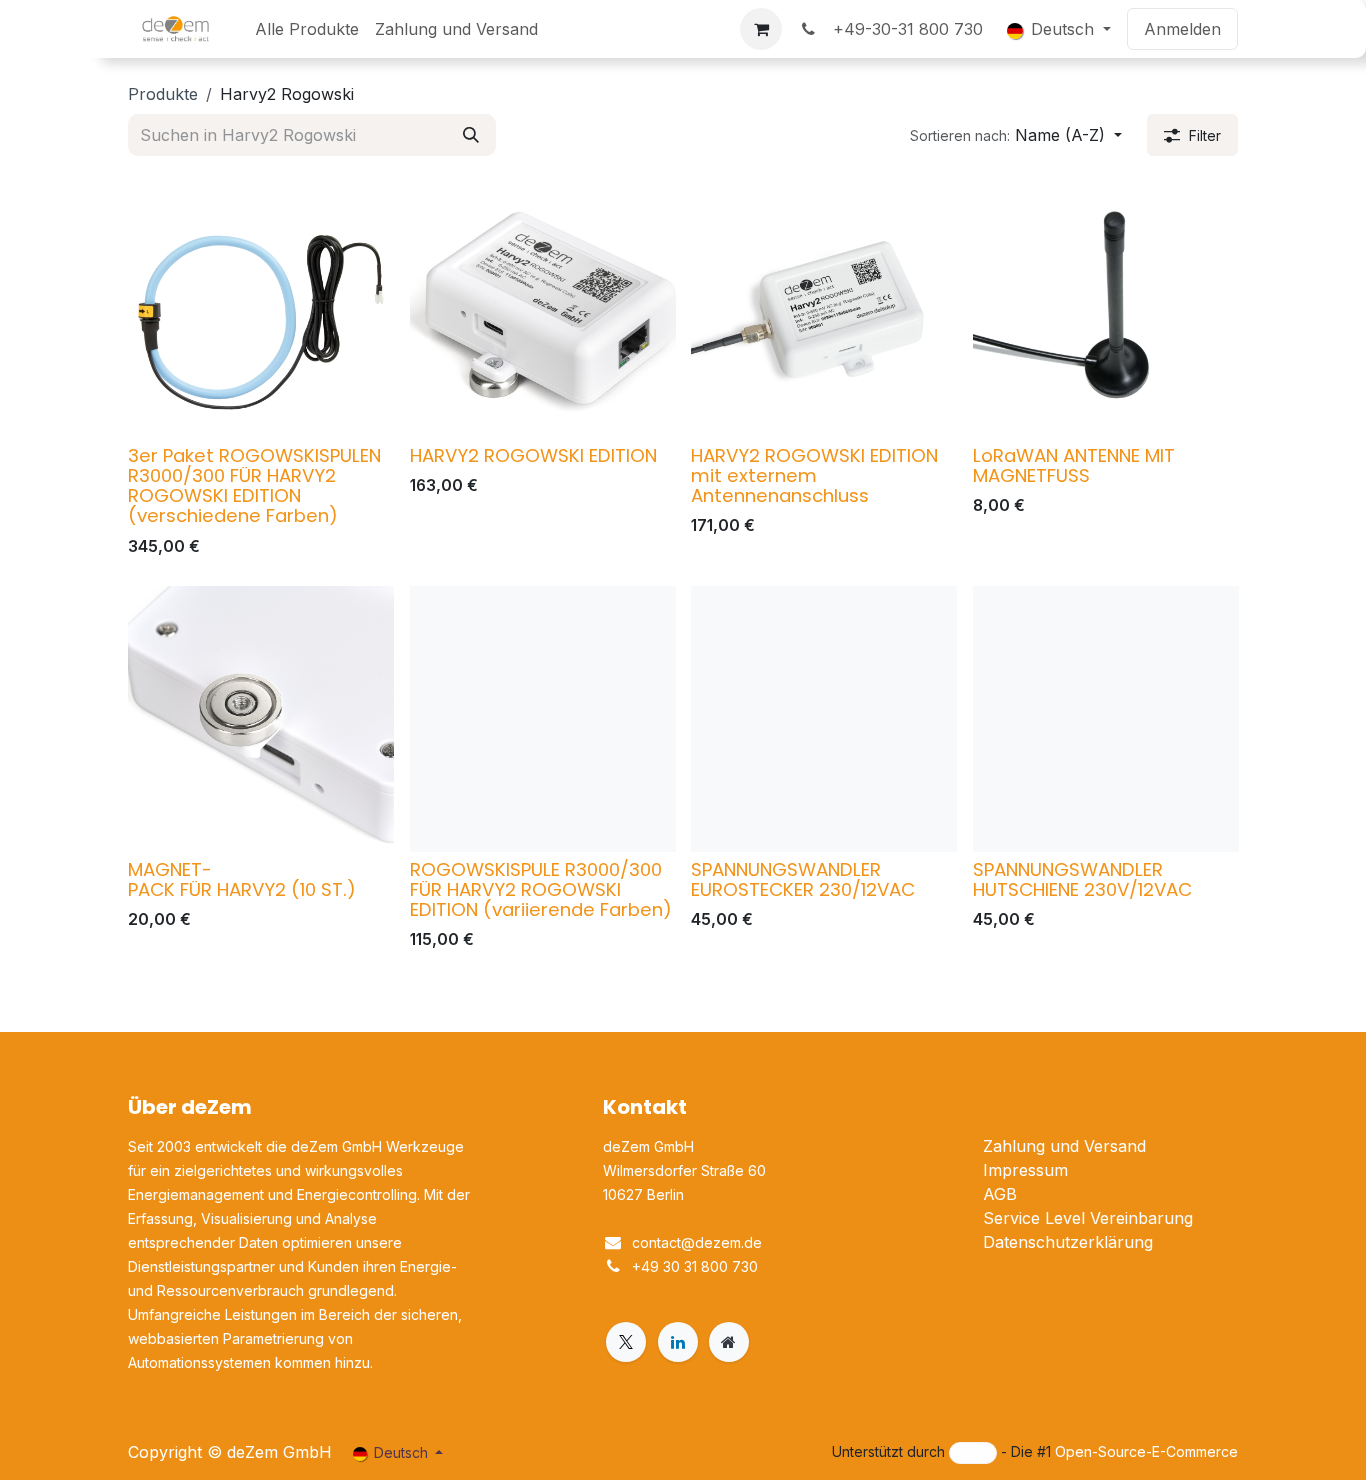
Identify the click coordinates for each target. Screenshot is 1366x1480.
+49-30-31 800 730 (903, 29)
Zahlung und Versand (1064, 1146)
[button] (1016, 135)
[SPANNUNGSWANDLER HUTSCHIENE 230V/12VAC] (1106, 719)
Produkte (163, 94)
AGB (1000, 1194)
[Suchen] (471, 135)
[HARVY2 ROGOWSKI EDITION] (543, 305)
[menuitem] (307, 29)
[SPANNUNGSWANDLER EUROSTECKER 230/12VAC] (824, 719)
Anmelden (1182, 29)
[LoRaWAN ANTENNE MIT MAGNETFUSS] (1106, 305)
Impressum (1025, 1170)
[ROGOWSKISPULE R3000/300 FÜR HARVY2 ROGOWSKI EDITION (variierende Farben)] (543, 719)
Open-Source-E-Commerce (1146, 1451)
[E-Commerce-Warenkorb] (761, 29)
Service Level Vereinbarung (1088, 1218)
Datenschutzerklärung (1068, 1242)
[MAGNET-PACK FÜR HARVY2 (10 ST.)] (261, 719)
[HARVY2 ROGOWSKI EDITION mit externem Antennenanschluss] (824, 305)
